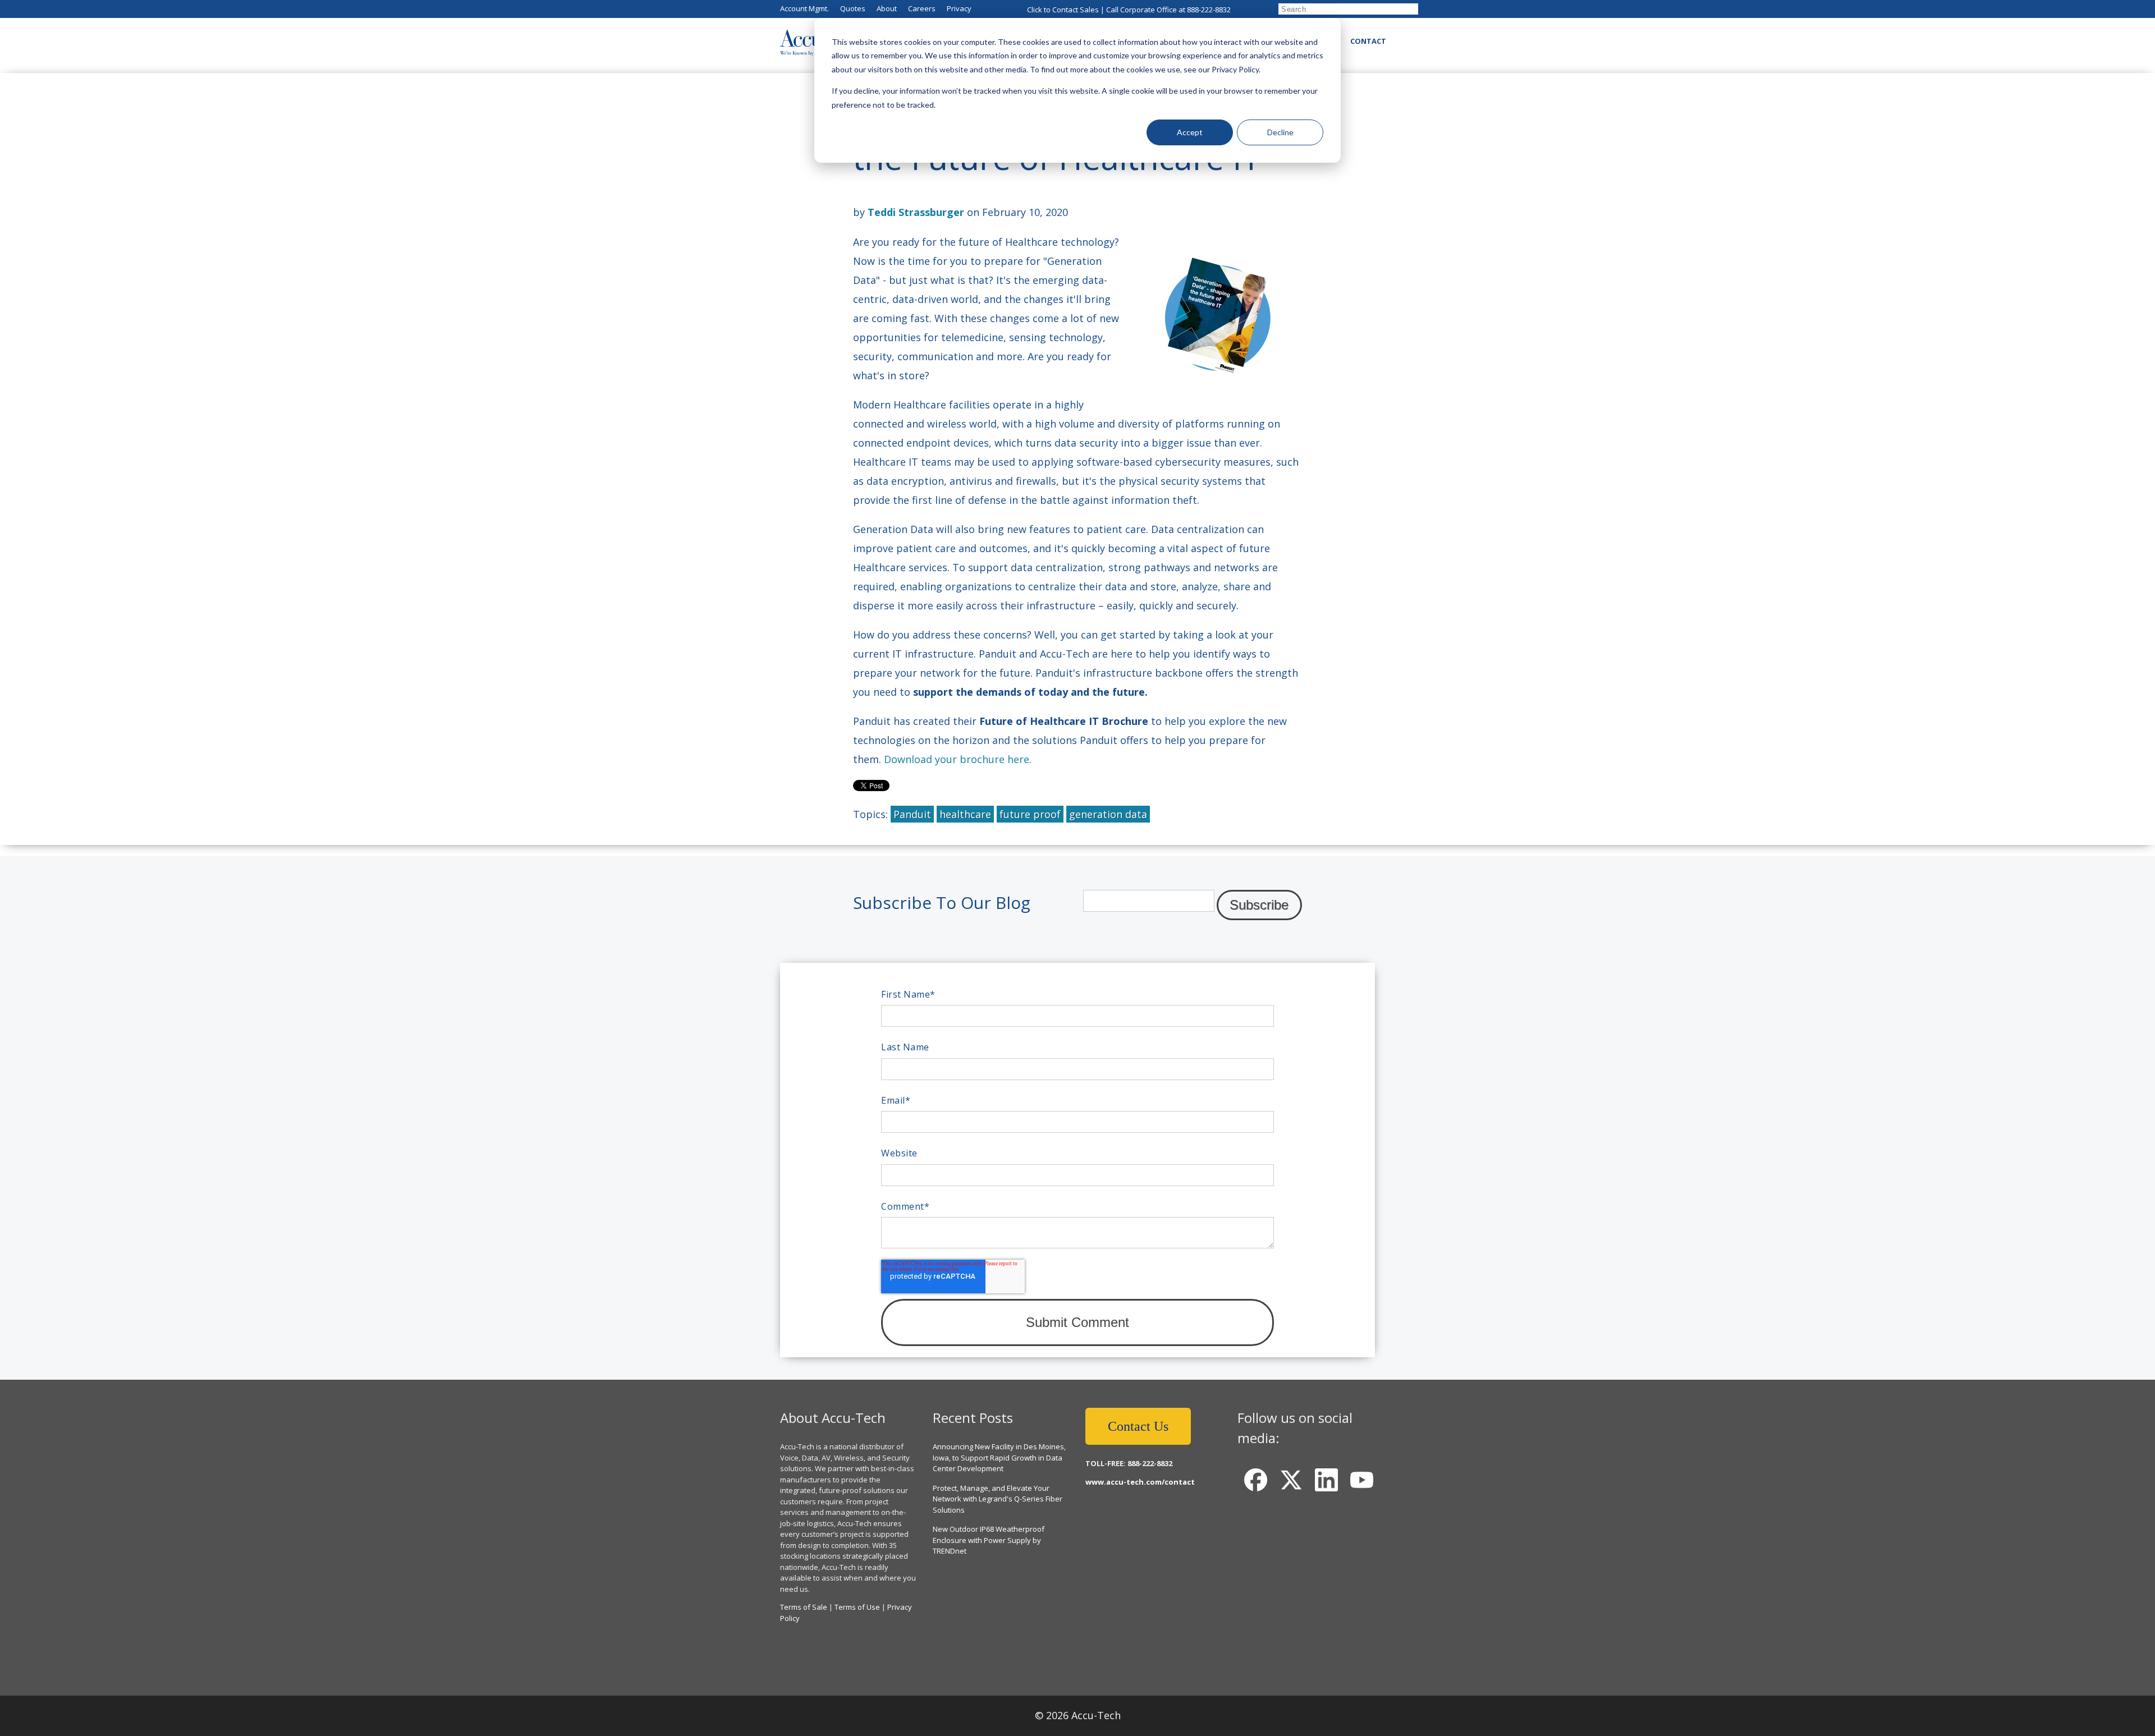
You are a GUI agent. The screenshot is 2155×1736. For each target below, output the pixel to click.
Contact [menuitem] (1368, 41)
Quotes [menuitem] (853, 8)
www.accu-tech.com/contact (1140, 1482)
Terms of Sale (804, 1607)
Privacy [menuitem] (959, 8)
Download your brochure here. (959, 759)
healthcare (965, 814)
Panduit (912, 814)
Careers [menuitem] (922, 8)
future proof (1030, 814)
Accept (1190, 132)
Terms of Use (857, 1607)
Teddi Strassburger (916, 212)
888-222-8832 (1209, 10)
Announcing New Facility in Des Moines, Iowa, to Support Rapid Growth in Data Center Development (999, 1457)
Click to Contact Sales (1063, 10)
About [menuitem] (887, 8)
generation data (1108, 814)
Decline (1280, 132)
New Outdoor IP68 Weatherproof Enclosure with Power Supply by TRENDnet (989, 1540)
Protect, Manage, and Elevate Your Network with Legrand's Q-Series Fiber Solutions (998, 1499)
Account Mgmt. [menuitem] (804, 8)
